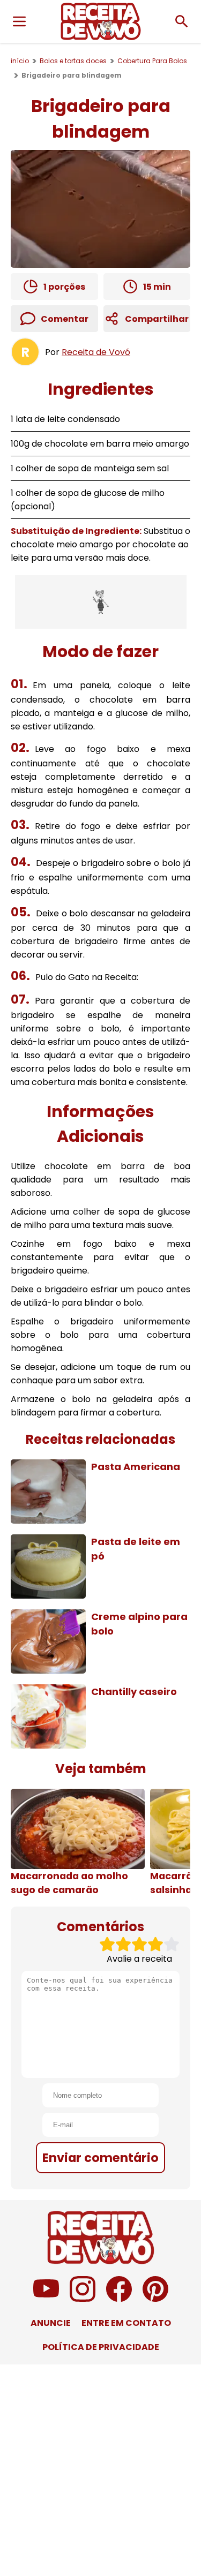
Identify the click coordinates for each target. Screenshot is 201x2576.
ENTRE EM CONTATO (126, 2323)
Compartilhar (157, 319)
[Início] (101, 21)
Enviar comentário (100, 2158)
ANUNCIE (51, 2323)
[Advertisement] (101, 602)
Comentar (65, 319)
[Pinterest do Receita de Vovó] (155, 2299)
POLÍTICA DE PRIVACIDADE (101, 2347)
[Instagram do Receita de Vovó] (83, 2299)
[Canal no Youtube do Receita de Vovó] (46, 2299)
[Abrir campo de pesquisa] (182, 21)
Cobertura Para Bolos (152, 61)
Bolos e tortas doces (73, 61)
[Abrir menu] (19, 21)
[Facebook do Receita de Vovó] (119, 2299)
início (20, 61)
